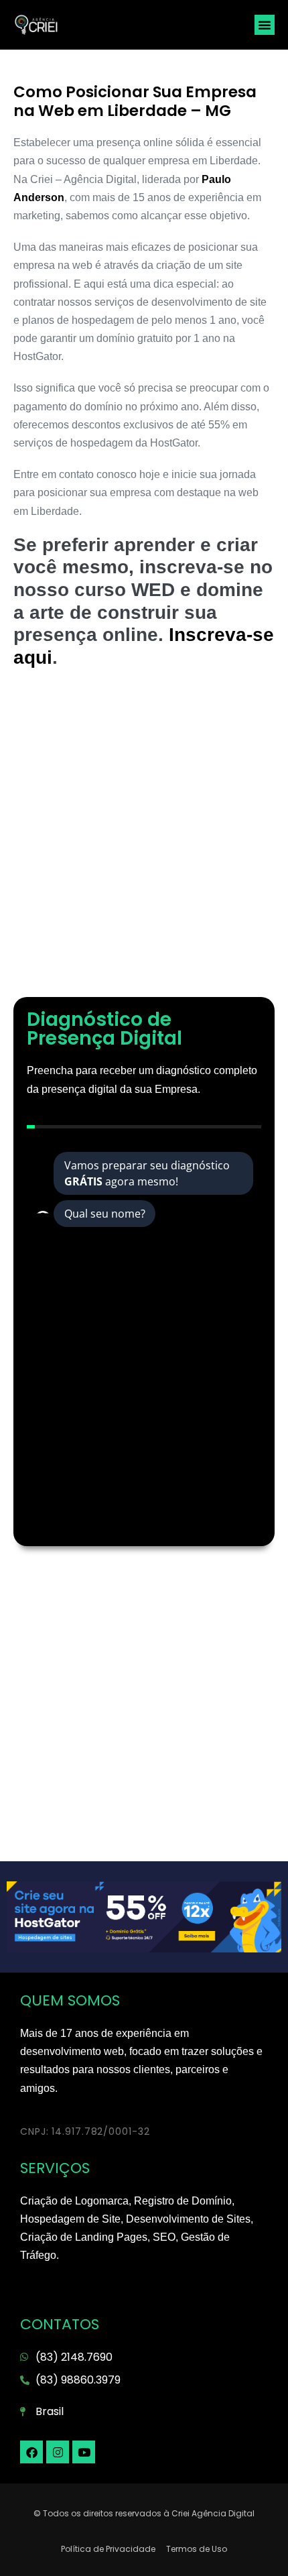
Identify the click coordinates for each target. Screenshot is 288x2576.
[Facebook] (31, 2452)
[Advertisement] (144, 839)
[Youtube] (84, 2452)
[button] (265, 25)
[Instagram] (58, 2452)
